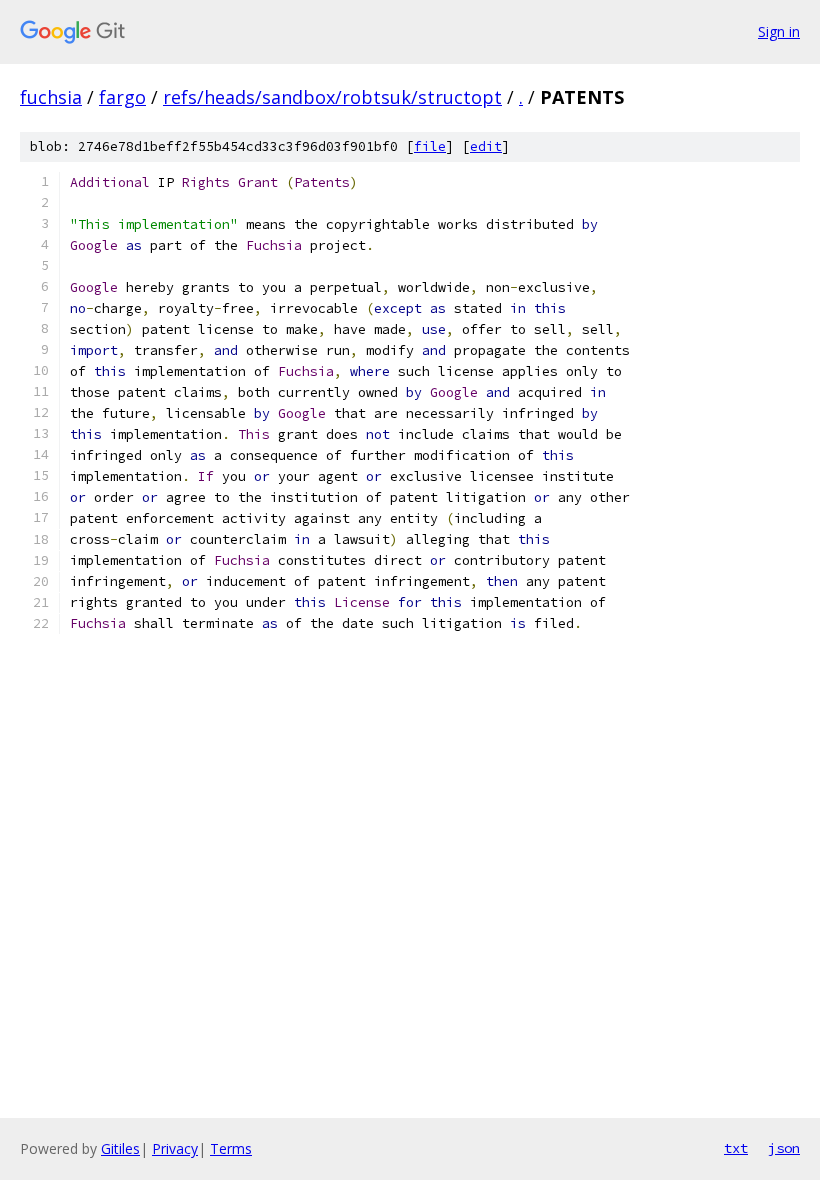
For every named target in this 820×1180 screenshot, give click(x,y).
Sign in (779, 31)
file (430, 146)
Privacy (175, 1148)
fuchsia (51, 97)
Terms (231, 1148)
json (784, 1148)
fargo (122, 97)
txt (736, 1148)
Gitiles (120, 1148)
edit (486, 146)
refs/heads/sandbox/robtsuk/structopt (332, 97)
